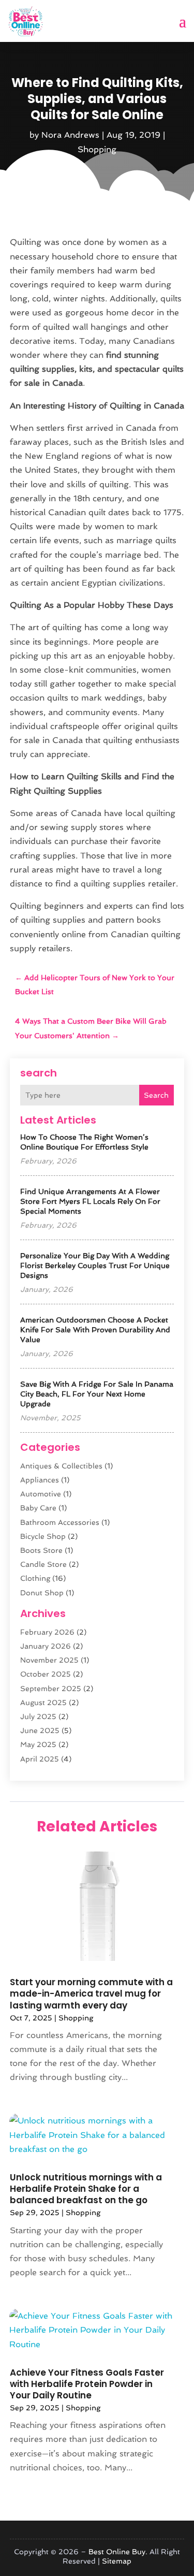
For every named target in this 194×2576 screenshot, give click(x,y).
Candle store (43, 1564)
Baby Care (38, 1508)
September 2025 (51, 1689)
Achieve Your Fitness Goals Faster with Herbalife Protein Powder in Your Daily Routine (87, 2384)
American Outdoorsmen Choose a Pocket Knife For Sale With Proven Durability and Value (95, 1330)
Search (156, 1095)
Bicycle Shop (43, 1536)
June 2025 (40, 1730)
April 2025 (40, 1759)
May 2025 (38, 1744)
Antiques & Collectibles (61, 1466)
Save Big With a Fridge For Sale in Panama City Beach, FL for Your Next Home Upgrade (97, 1394)
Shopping (97, 149)
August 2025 (43, 1702)
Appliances (40, 1480)
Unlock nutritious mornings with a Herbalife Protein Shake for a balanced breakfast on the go (86, 2189)
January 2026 (46, 1646)
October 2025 (46, 1674)
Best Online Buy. (118, 2552)
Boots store (41, 1550)
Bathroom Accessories (60, 1522)
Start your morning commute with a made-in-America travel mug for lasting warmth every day (91, 1993)
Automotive (41, 1494)
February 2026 (47, 1632)
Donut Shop (42, 1593)
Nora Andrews (70, 135)
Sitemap (117, 2561)
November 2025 (49, 1660)
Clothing (35, 1578)
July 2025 (38, 1716)
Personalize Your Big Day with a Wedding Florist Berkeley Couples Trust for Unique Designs (95, 1265)
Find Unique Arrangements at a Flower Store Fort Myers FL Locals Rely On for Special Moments (90, 1201)
